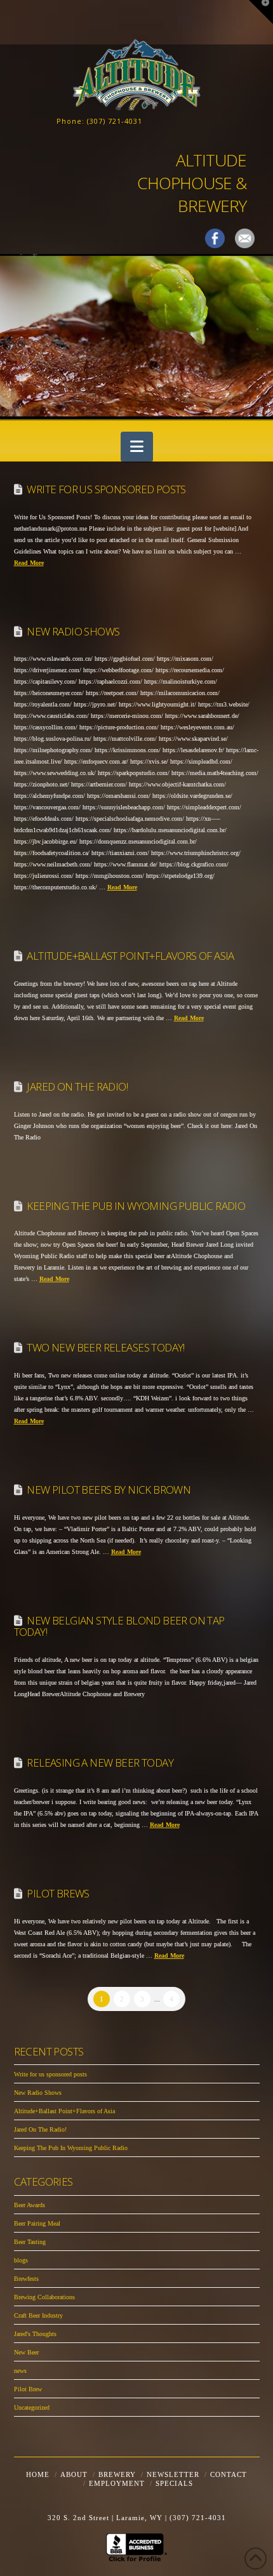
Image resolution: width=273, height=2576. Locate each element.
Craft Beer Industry (38, 2315)
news (20, 2371)
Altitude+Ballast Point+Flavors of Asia (130, 956)
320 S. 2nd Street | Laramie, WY (106, 2518)
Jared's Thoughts (35, 2334)
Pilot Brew (28, 2389)
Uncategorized (32, 2407)
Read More (29, 563)
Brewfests (26, 2279)
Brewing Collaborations (44, 2297)
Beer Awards (30, 2205)
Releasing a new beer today (100, 1763)
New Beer (26, 2352)
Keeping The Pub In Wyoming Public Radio (136, 1206)
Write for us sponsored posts (106, 489)
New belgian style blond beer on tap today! (119, 1626)
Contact (229, 2474)
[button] (137, 447)
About (74, 2474)
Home (38, 2474)
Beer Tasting (30, 2242)
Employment (117, 2483)
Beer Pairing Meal (37, 2223)
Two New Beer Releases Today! (105, 1347)
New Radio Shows (73, 631)
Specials (174, 2483)
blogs (21, 2260)
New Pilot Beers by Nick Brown (109, 1490)
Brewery (117, 2474)
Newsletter (173, 2474)
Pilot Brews (58, 1893)
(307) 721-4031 (115, 121)
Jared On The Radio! (77, 1086)
